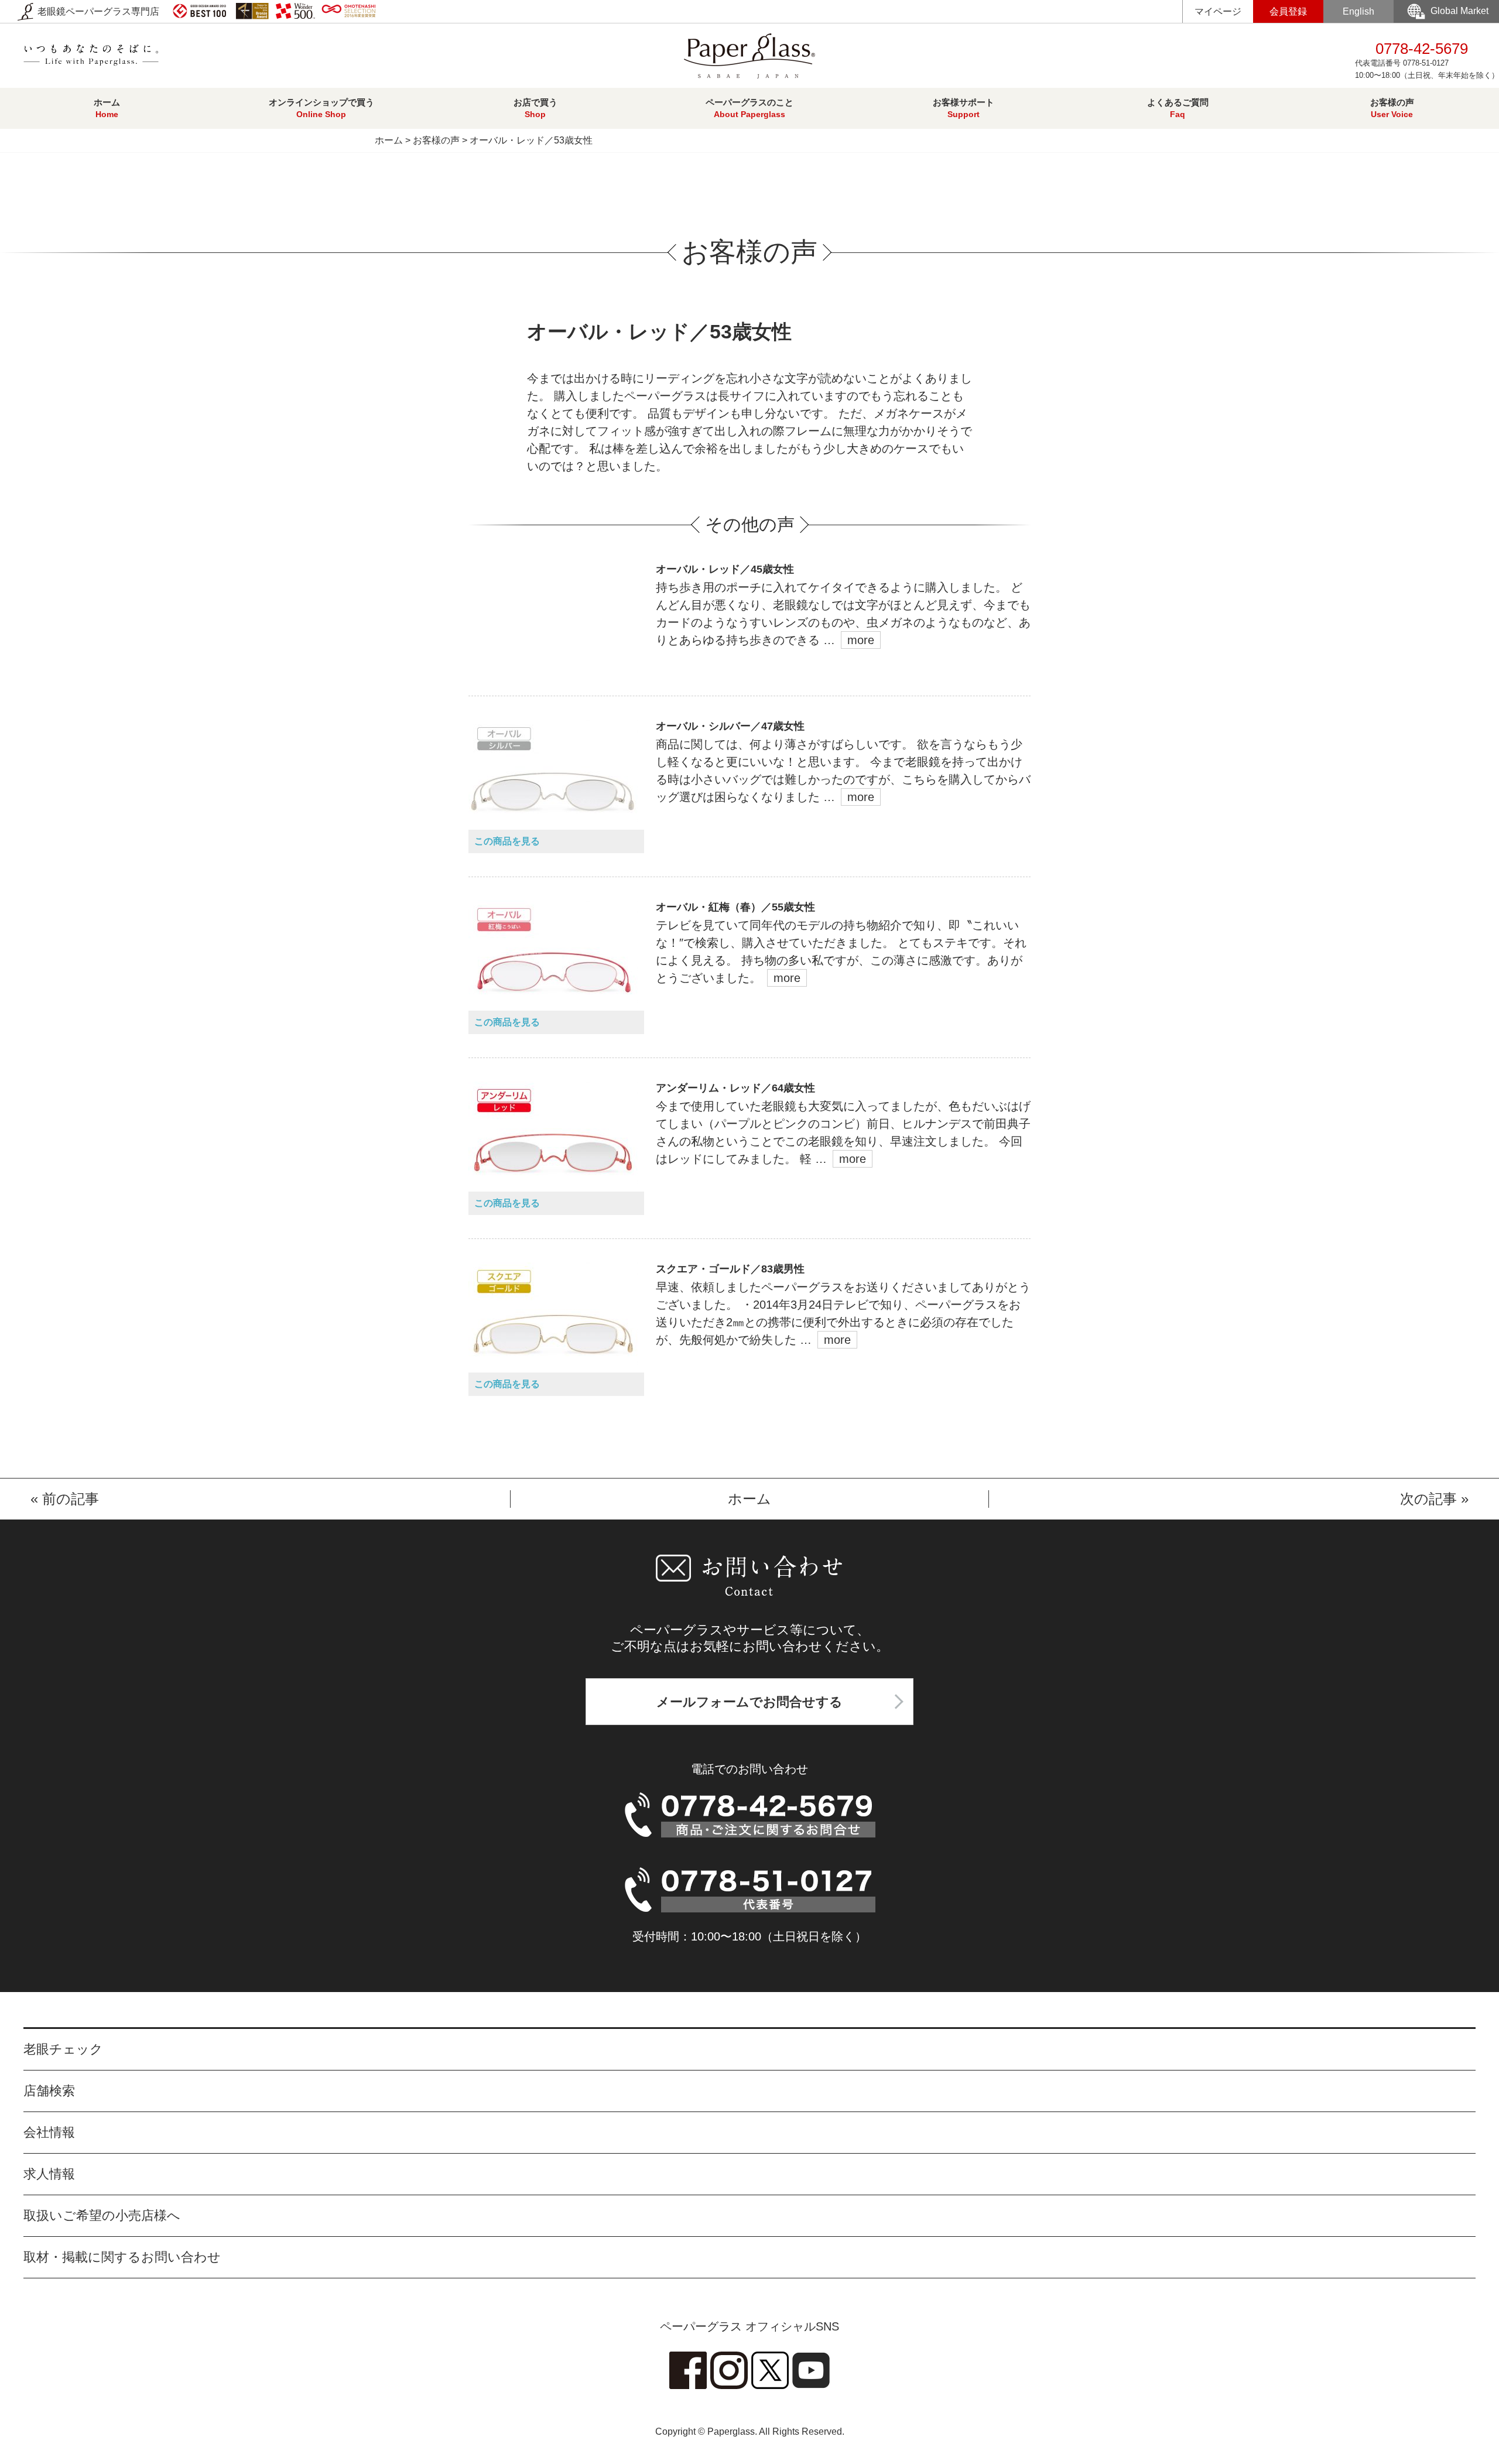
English (1358, 11)
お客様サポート (964, 108)
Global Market (1459, 11)
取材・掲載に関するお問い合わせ (122, 2257)
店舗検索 (49, 2091)
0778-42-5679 (1427, 60)
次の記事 (1428, 1499)
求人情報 (49, 2174)
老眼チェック (63, 2049)
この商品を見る (507, 841)
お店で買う (535, 108)
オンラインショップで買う (321, 108)
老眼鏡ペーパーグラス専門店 (97, 11)
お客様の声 (1392, 108)
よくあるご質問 (1178, 108)
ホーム (107, 108)
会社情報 (49, 2132)
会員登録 (1288, 11)
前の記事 (71, 1499)
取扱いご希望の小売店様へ (102, 2215)
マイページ (1218, 11)
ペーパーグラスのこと (749, 108)
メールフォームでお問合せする (749, 1702)
